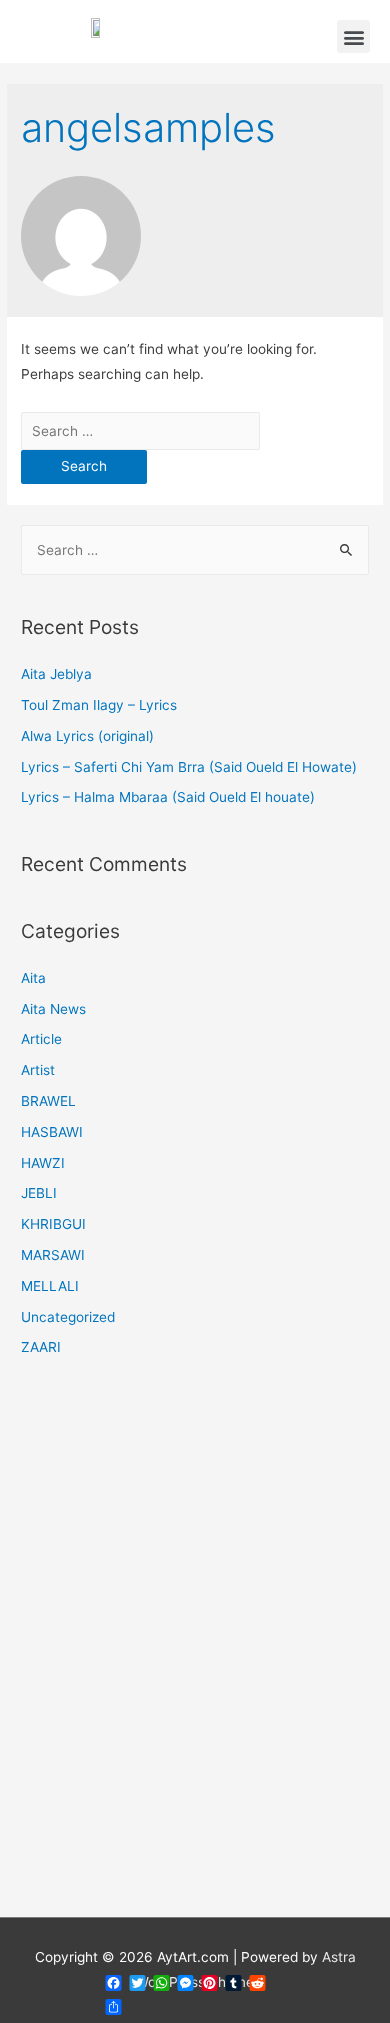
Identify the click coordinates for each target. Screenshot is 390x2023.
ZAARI (41, 1347)
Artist (38, 1070)
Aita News (53, 1009)
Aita (33, 978)
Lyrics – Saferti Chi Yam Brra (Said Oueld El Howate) (189, 767)
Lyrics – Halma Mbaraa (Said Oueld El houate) (168, 797)
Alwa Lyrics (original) (87, 736)
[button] (353, 36)
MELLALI (50, 1286)
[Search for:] (140, 431)
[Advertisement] (195, 1650)
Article (41, 1039)
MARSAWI (53, 1255)
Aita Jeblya (56, 674)
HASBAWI (52, 1132)
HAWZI (43, 1163)
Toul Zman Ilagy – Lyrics (99, 705)
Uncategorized (68, 1317)
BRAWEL (48, 1101)
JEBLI (39, 1193)
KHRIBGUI (53, 1224)
